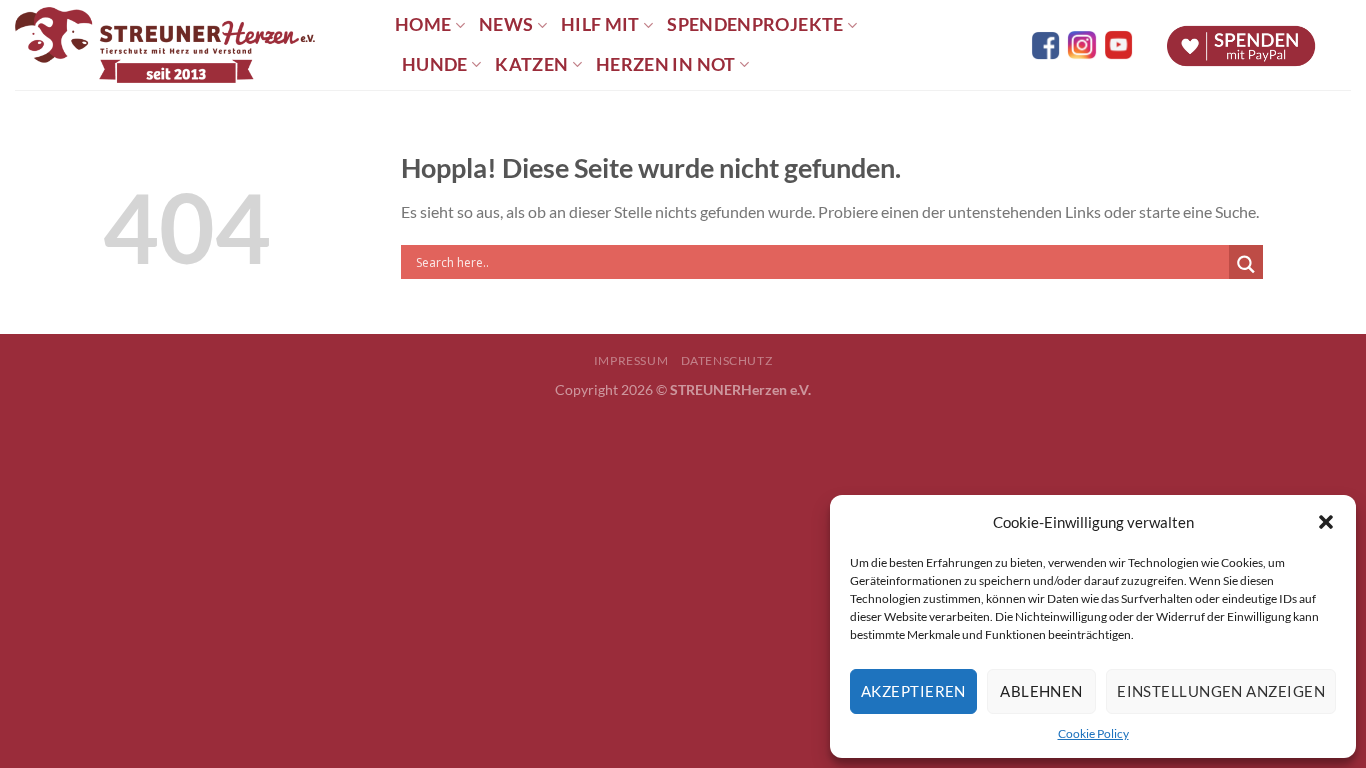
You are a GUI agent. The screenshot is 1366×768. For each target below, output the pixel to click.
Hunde (435, 64)
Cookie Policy (1093, 733)
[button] (1326, 522)
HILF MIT (600, 24)
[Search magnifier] (1246, 264)
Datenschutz (727, 360)
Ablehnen (1041, 691)
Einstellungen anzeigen (1221, 691)
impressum (631, 360)
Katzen (531, 64)
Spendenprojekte (755, 24)
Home (423, 24)
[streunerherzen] (190, 45)
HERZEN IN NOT (666, 64)
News (506, 24)
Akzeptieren (913, 691)
